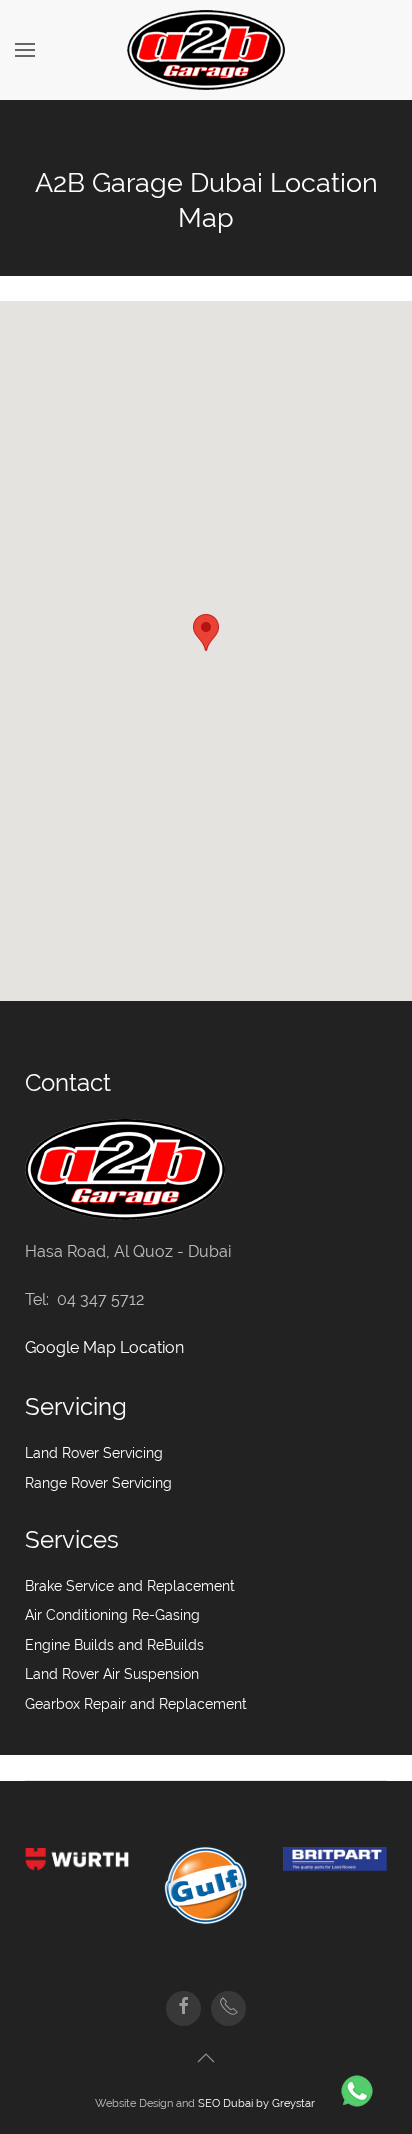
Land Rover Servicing (94, 1453)
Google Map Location (104, 1347)
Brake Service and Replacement (130, 1586)
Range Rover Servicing (98, 1483)
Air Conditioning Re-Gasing (112, 1615)
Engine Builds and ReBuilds (114, 1645)
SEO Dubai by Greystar (258, 2103)
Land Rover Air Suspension (112, 1674)
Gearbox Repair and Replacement (136, 1704)
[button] (206, 632)
